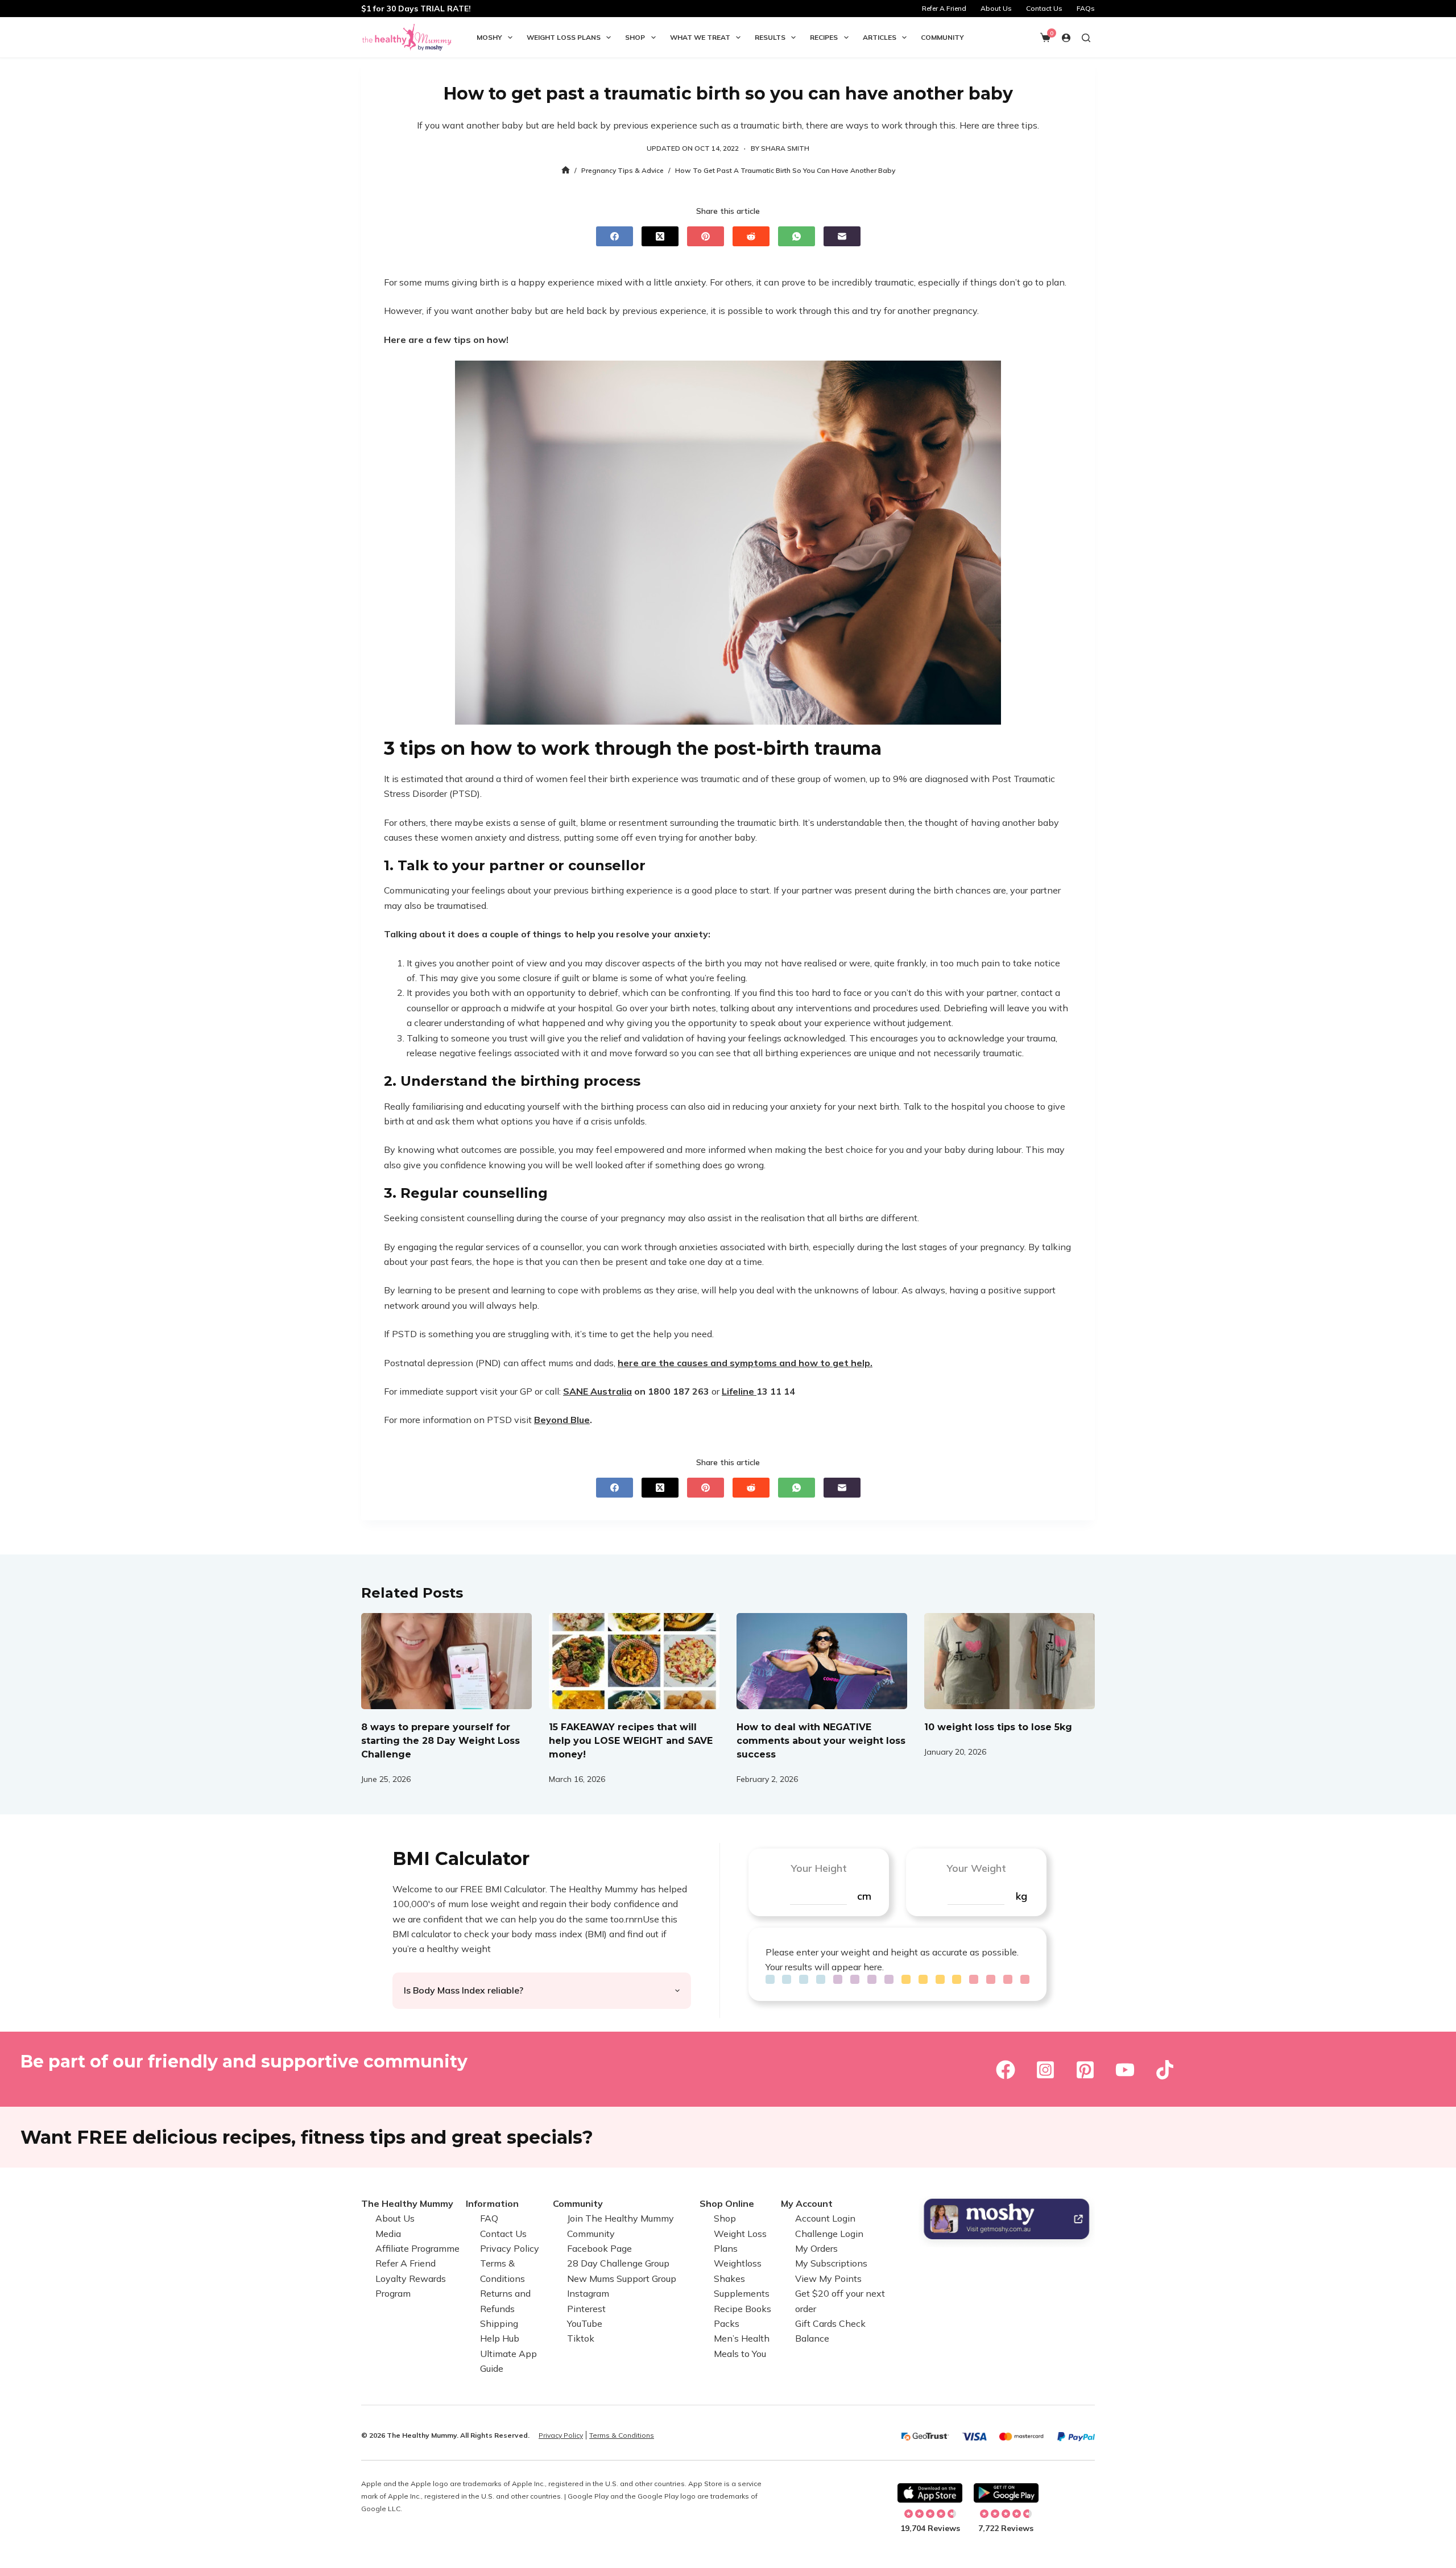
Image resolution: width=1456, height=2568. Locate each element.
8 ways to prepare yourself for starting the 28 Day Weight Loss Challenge (440, 1741)
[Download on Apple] (930, 2493)
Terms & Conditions (622, 2435)
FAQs (1086, 8)
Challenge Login (829, 2234)
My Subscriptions (831, 2263)
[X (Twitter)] (660, 236)
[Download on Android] (1006, 2493)
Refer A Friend (944, 8)
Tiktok (581, 2338)
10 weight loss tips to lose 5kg (998, 1727)
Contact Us (1044, 8)
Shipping (499, 2323)
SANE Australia (597, 1391)
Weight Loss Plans (564, 37)
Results (770, 37)
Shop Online (727, 2203)
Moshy (489, 37)
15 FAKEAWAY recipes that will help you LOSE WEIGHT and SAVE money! (631, 1741)
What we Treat (700, 37)
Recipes (824, 37)
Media (388, 2234)
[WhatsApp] (797, 236)
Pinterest (586, 2309)
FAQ (489, 2218)
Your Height (819, 1868)
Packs (727, 2323)
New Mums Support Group (622, 2278)
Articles (880, 37)
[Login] (1066, 38)
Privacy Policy (510, 2248)
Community (942, 37)
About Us (996, 8)
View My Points (828, 2278)
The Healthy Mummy (407, 2203)
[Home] (566, 170)
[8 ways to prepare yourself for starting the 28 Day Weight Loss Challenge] (446, 1661)
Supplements (742, 2293)
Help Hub (500, 2338)
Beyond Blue (562, 1420)
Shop (635, 37)
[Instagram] (1045, 2070)
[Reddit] (751, 236)
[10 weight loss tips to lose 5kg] (1010, 1661)
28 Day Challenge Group (618, 2263)
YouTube (585, 2323)
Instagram (588, 2293)
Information (492, 2203)
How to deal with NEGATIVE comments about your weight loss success (821, 1741)
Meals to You (740, 2354)
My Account (807, 2203)
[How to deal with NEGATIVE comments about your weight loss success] (822, 1661)
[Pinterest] (706, 236)
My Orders (816, 2248)
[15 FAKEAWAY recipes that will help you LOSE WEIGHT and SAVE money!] (634, 1661)
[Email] (842, 236)
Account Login (825, 2218)
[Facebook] (615, 236)
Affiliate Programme (417, 2248)
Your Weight (976, 1868)
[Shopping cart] (1045, 38)
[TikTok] (1165, 2070)
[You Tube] (1125, 2070)
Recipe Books (743, 2309)
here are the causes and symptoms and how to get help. (745, 1363)
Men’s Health (742, 2338)
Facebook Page (599, 2248)
